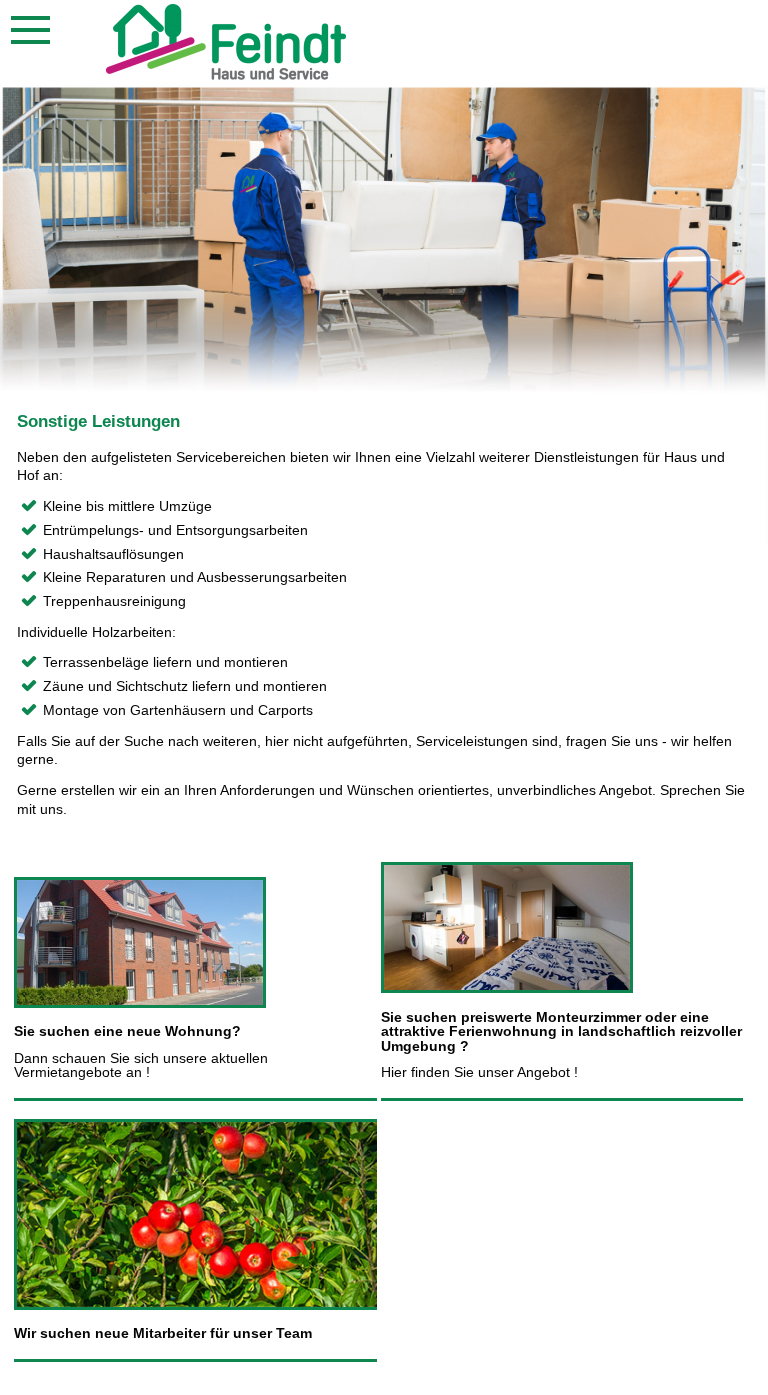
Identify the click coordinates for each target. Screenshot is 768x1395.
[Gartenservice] (198, 1305)
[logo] (226, 75)
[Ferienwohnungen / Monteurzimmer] (507, 988)
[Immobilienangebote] (140, 1003)
